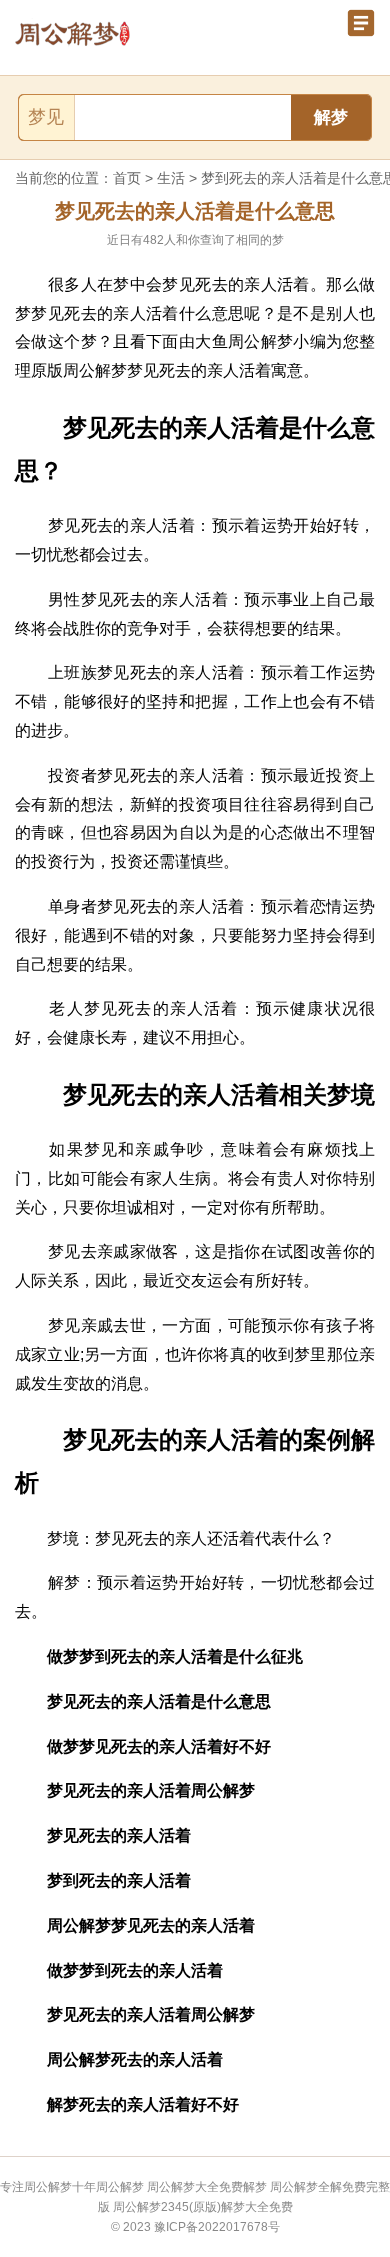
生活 (171, 178)
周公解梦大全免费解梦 (207, 2187)
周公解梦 (120, 2187)
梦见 (46, 117)
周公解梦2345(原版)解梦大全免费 (203, 2207)
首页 (127, 178)
